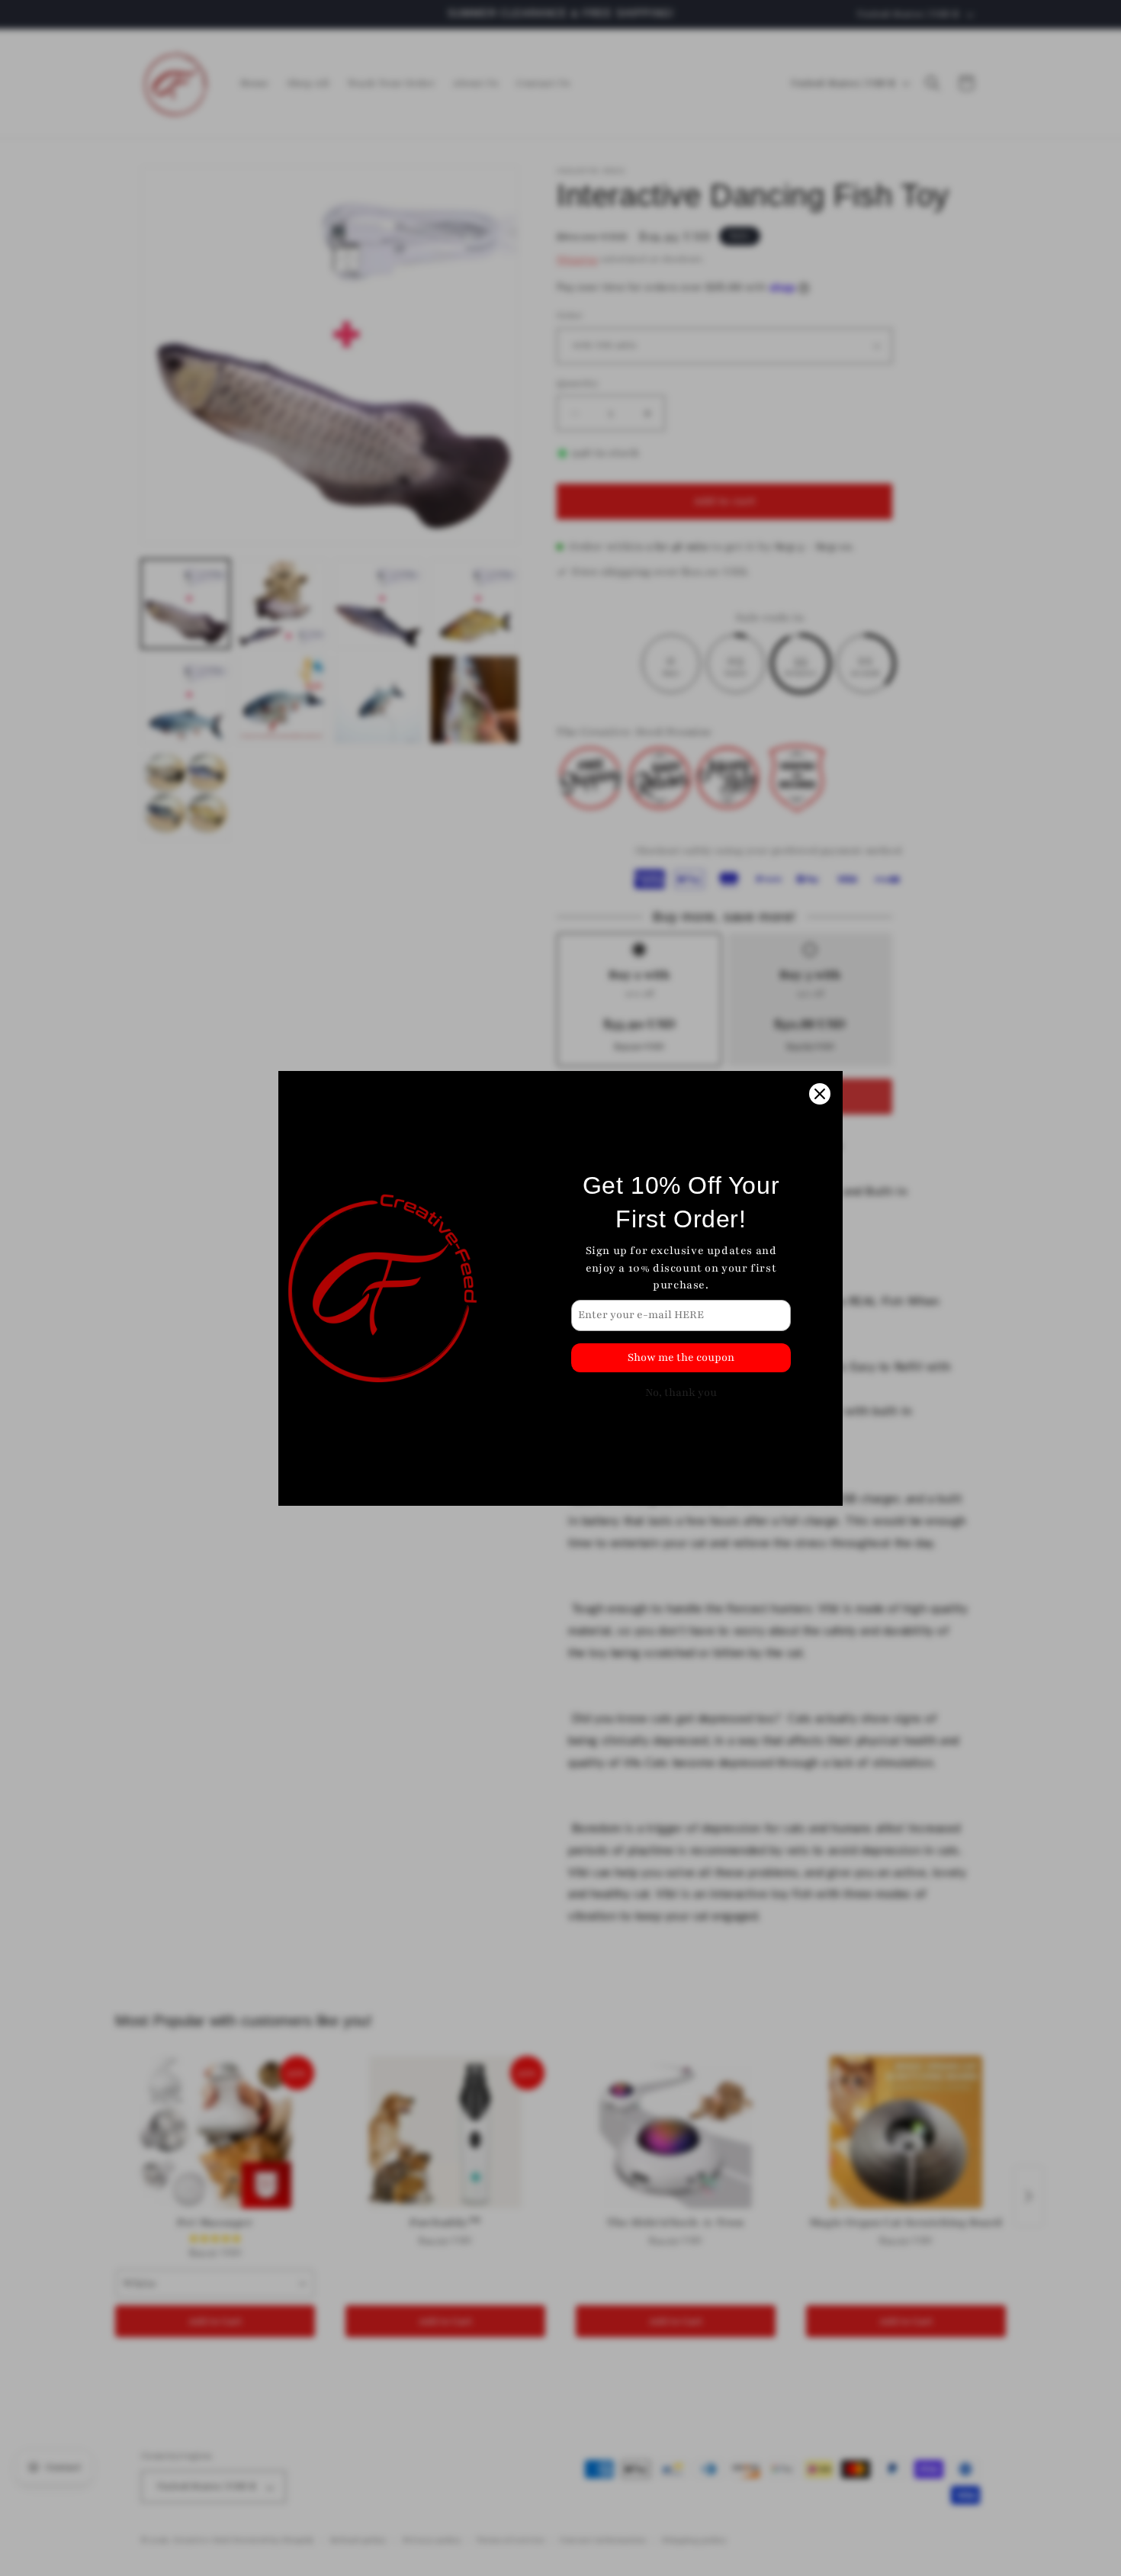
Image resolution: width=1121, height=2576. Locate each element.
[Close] (820, 1094)
